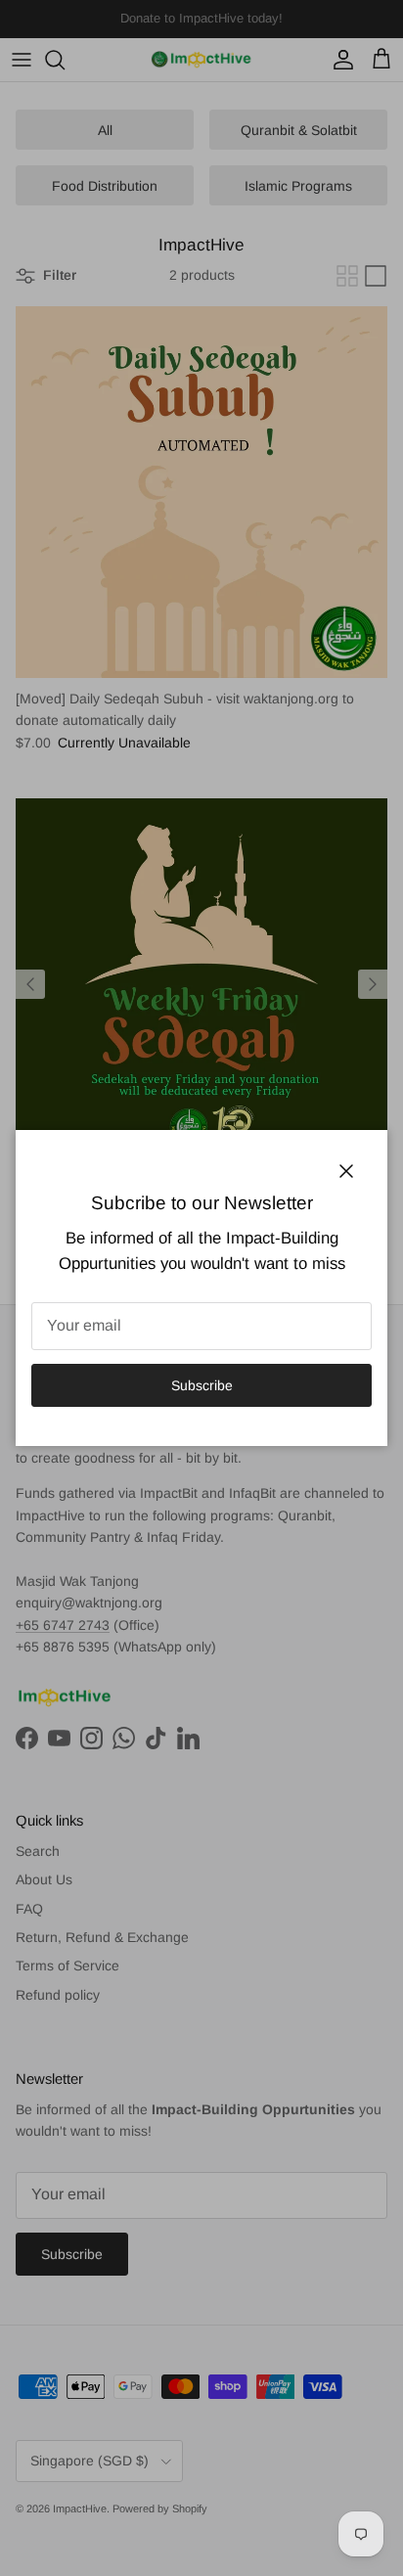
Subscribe (202, 1385)
